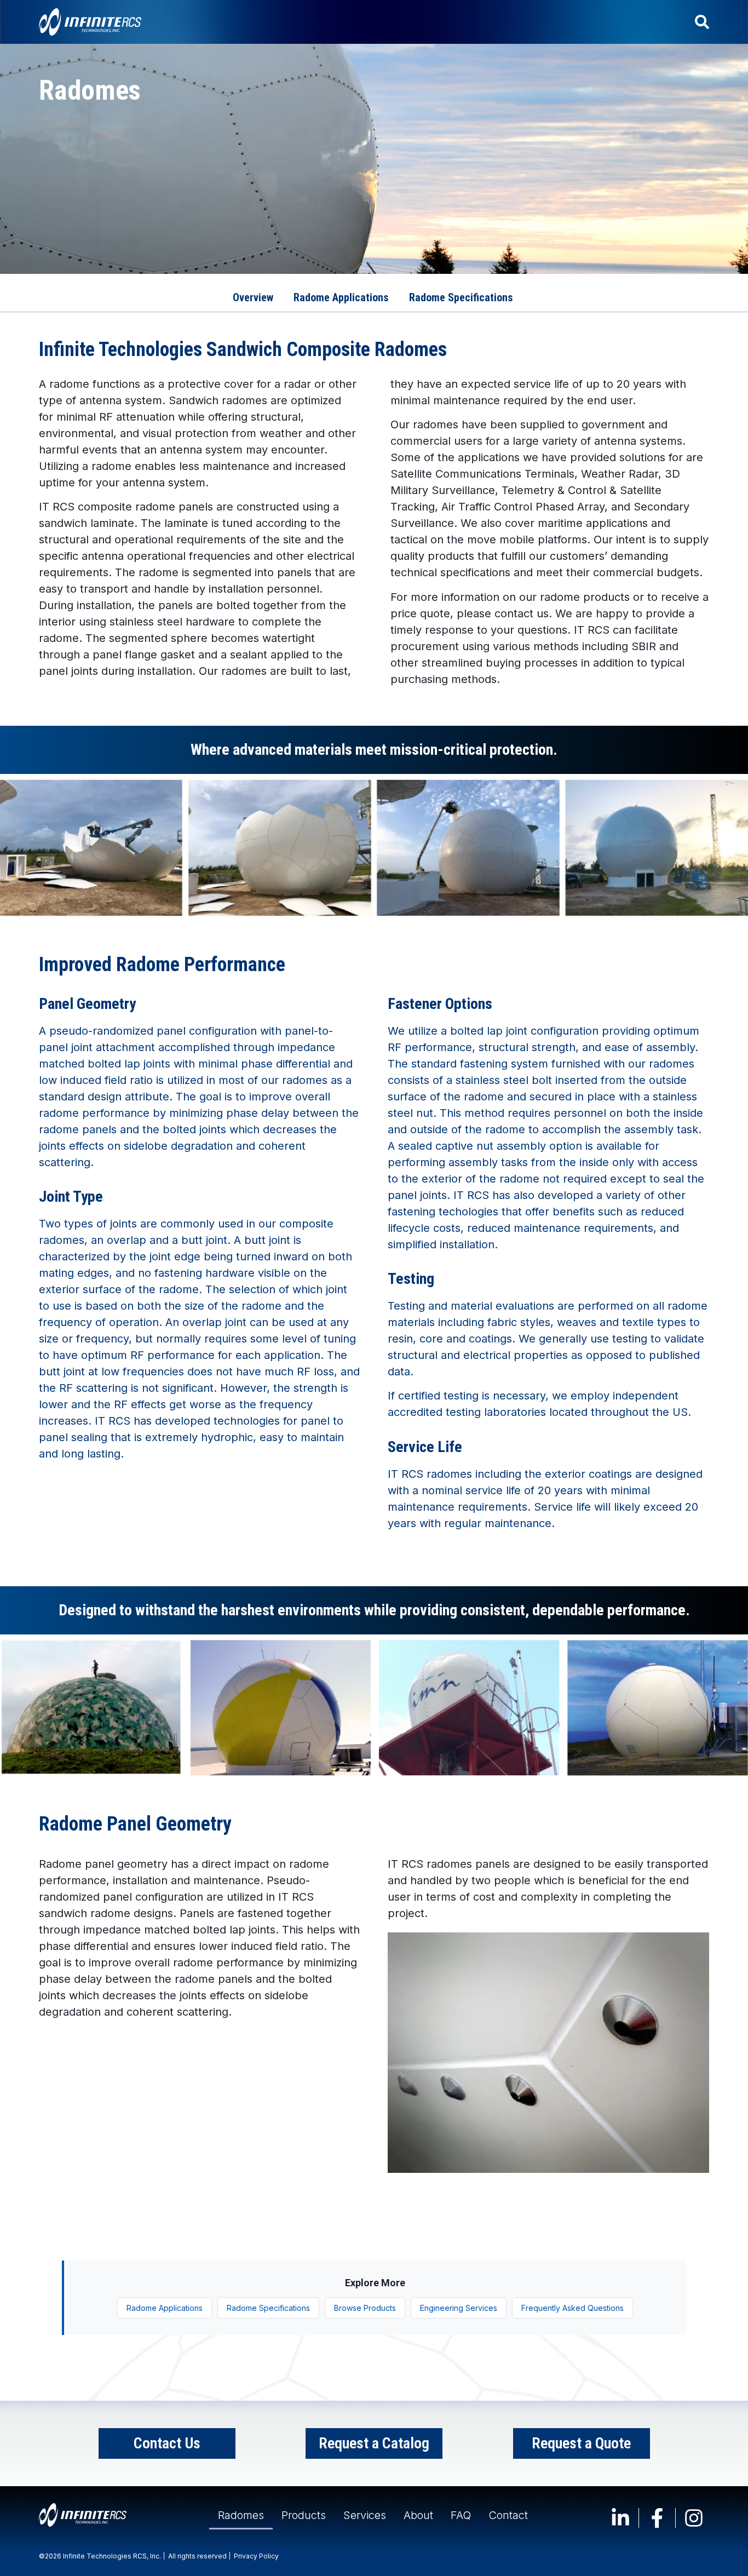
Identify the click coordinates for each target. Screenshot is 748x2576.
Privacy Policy (256, 2556)
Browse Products (365, 2308)
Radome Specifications (268, 2308)
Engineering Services (459, 2308)
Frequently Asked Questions (572, 2308)
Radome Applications (165, 2308)
